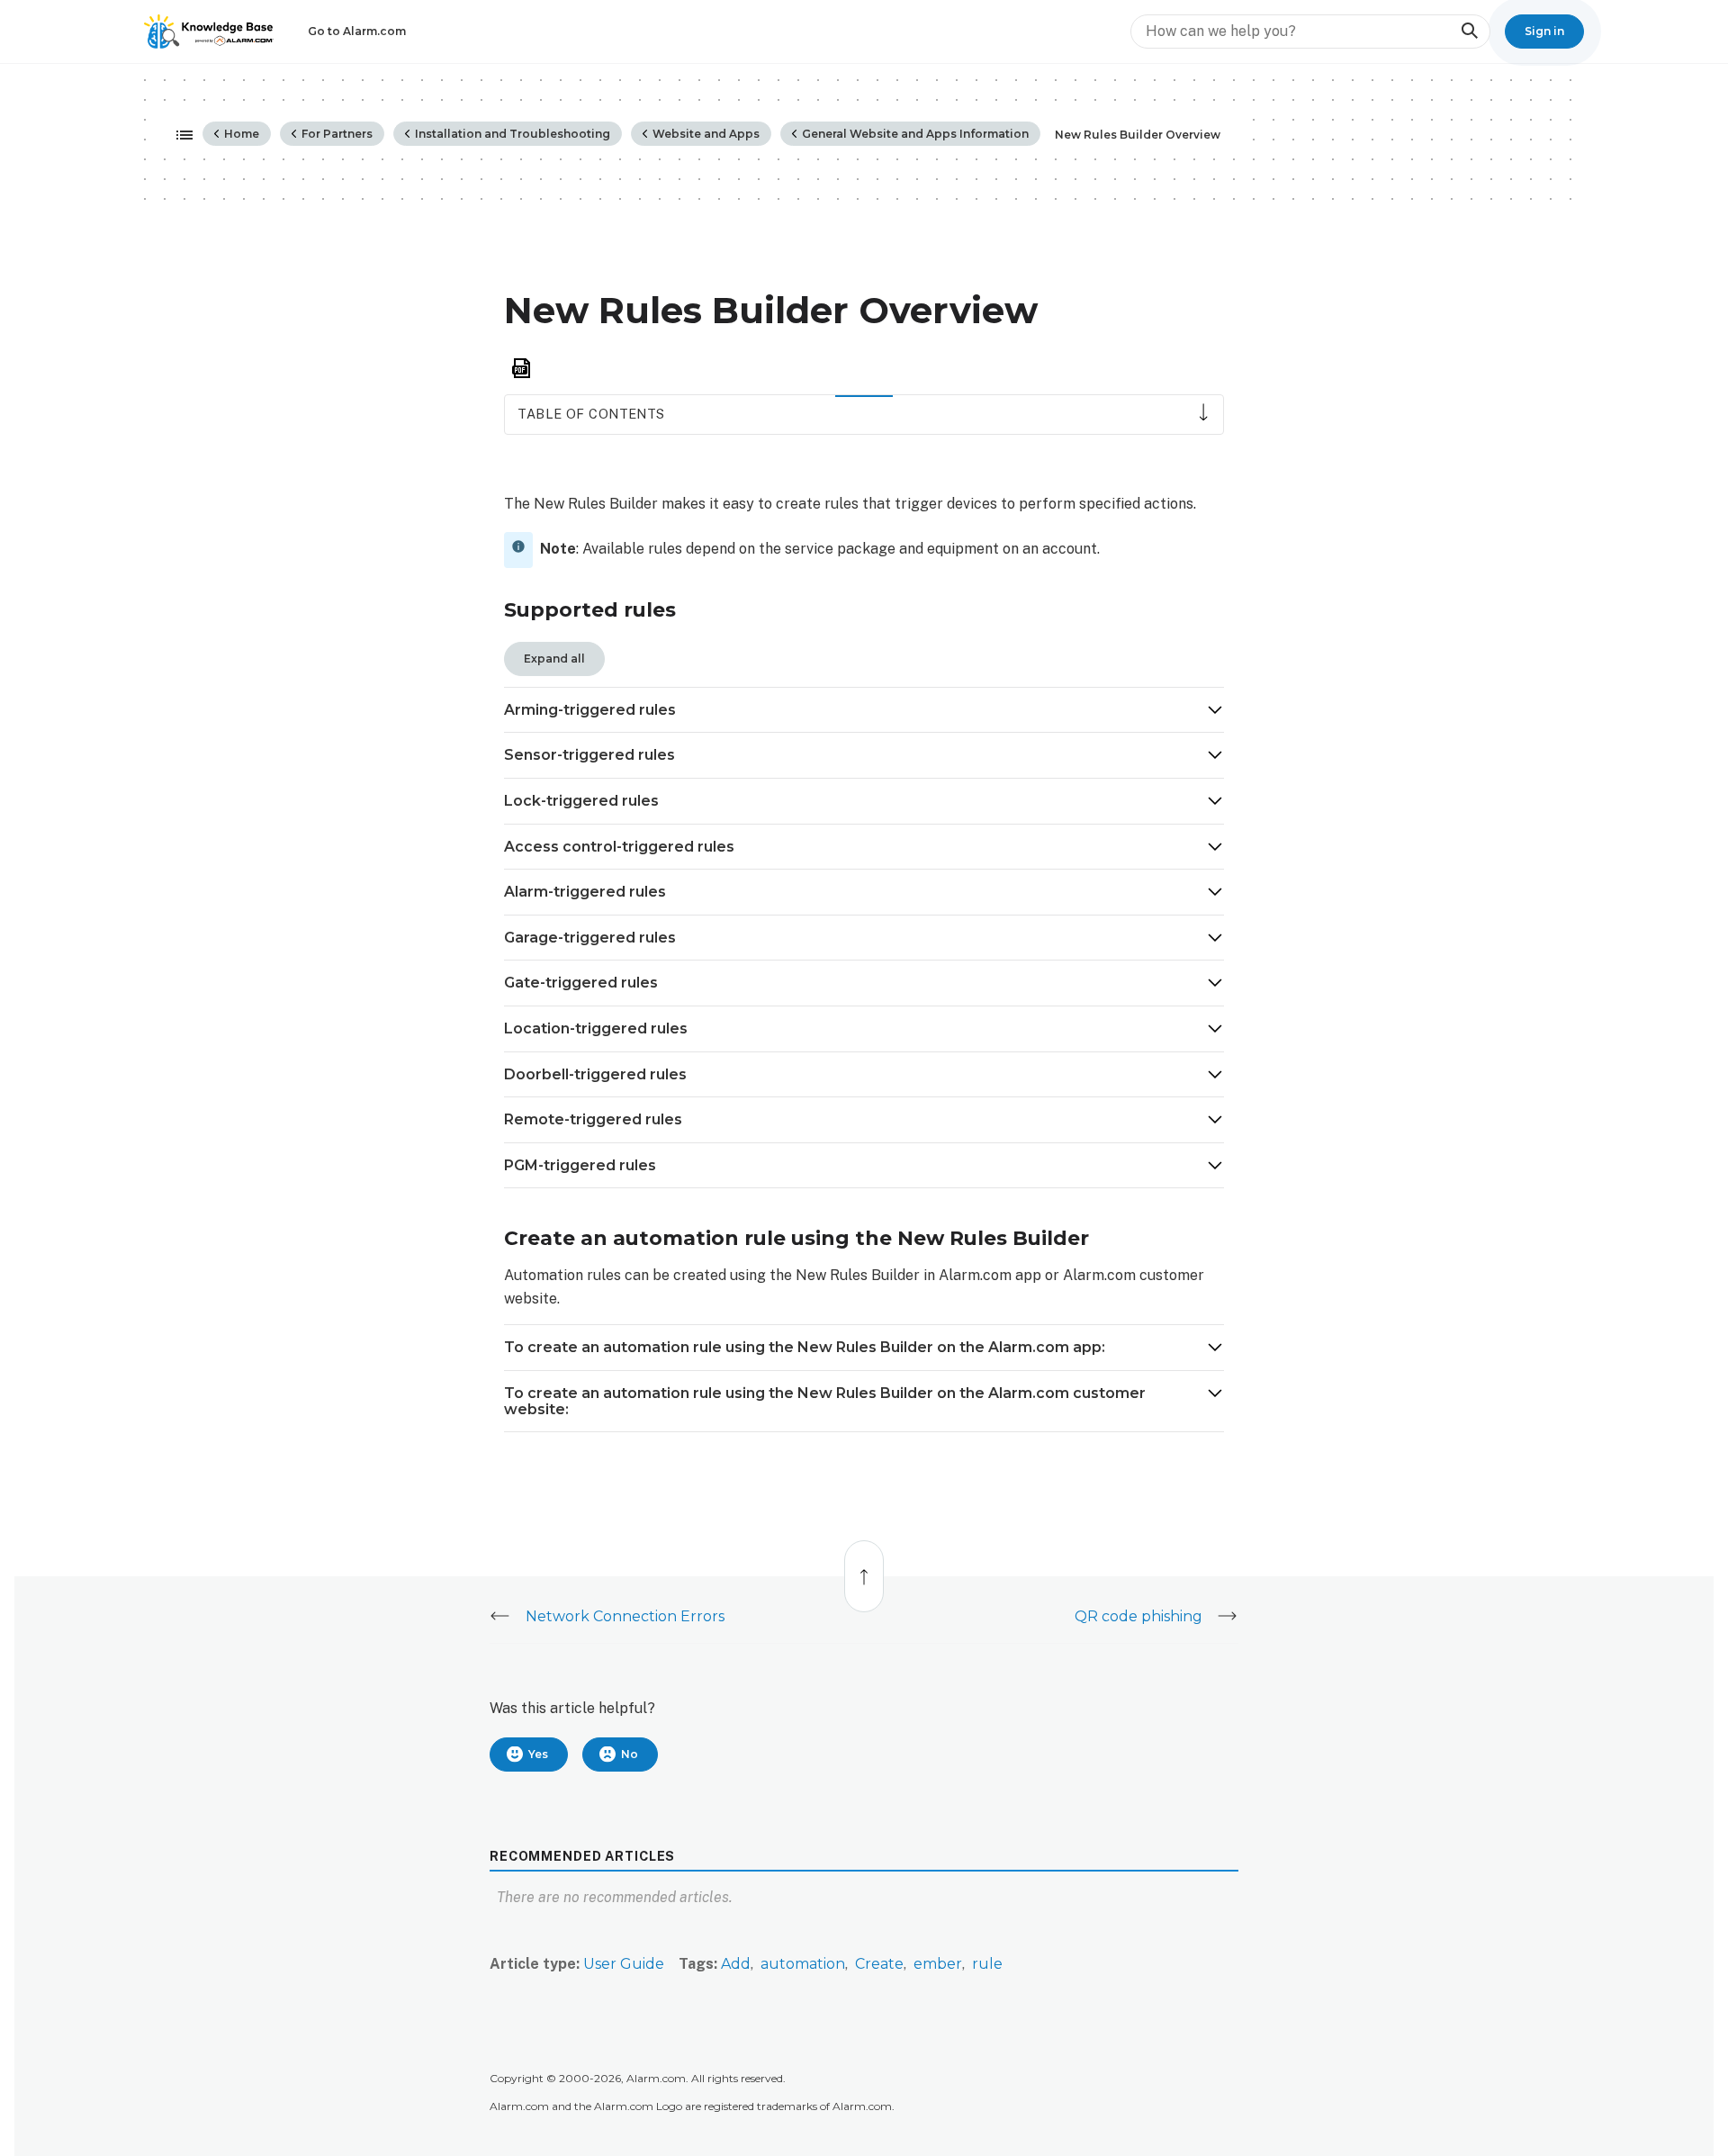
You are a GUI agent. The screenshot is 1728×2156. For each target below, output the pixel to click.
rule (987, 1964)
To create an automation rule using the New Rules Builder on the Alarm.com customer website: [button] (825, 1401)
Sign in (1544, 31)
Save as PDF (521, 369)
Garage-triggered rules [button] (590, 938)
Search (1469, 31)
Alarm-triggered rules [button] (585, 892)
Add (736, 1964)
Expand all (554, 659)
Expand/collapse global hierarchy (179, 136)
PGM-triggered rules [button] (580, 1165)
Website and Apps (705, 134)
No (630, 1754)
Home (240, 134)
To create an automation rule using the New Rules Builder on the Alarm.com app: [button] (806, 1347)
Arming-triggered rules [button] (590, 710)
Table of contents (591, 414)
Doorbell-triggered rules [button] (595, 1074)
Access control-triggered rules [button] (619, 847)
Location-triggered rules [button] (596, 1028)
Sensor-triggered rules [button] (589, 755)
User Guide (624, 1964)
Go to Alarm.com (357, 31)
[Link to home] (209, 32)
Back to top (865, 1567)
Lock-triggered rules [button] (581, 801)
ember (938, 1964)
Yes (538, 1754)
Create (879, 1964)
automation (803, 1964)
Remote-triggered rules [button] (593, 1119)
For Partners (336, 134)
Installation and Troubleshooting (511, 134)
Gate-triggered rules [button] (581, 983)
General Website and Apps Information (914, 134)
